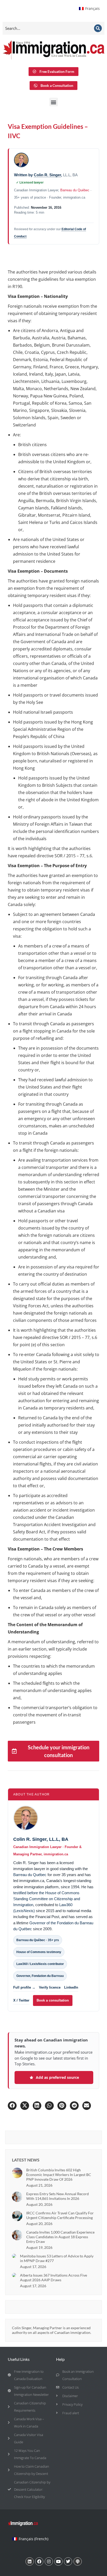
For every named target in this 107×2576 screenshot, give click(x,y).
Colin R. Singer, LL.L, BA (41, 1839)
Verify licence (50, 1987)
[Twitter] (68, 2561)
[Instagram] (49, 2561)
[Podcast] (78, 2561)
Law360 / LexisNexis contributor (40, 1964)
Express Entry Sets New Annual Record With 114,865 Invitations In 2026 (58, 2196)
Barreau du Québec (75, 190)
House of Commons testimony (39, 1952)
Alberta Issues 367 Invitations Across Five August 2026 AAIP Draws (53, 2277)
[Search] (98, 28)
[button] (54, 102)
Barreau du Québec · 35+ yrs (38, 1940)
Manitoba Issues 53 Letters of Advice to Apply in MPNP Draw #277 (57, 2258)
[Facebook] (39, 2561)
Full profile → (24, 1987)
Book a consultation (53, 2000)
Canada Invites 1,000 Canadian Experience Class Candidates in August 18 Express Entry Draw (60, 2237)
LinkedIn (71, 1987)
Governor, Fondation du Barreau (40, 1976)
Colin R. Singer (47, 175)
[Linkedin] (30, 2561)
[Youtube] (58, 2561)
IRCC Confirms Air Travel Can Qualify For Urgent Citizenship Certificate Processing (60, 2215)
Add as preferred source (57, 2077)
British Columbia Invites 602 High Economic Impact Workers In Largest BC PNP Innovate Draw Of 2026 (59, 2175)
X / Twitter (21, 2000)
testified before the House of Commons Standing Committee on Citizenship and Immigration (47, 1899)
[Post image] (17, 2173)
